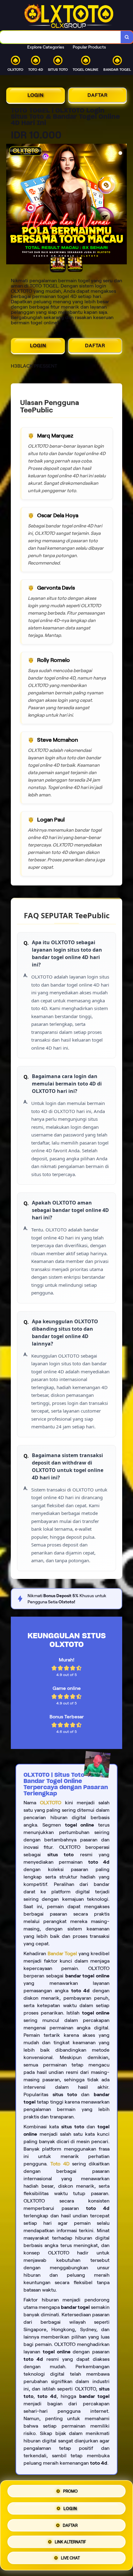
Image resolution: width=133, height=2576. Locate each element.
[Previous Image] (11, 205)
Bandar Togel (62, 1953)
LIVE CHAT (70, 2556)
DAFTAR (98, 95)
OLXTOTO (51, 1803)
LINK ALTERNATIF (70, 2540)
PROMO (70, 2492)
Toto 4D (60, 2164)
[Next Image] (122, 205)
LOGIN (36, 95)
